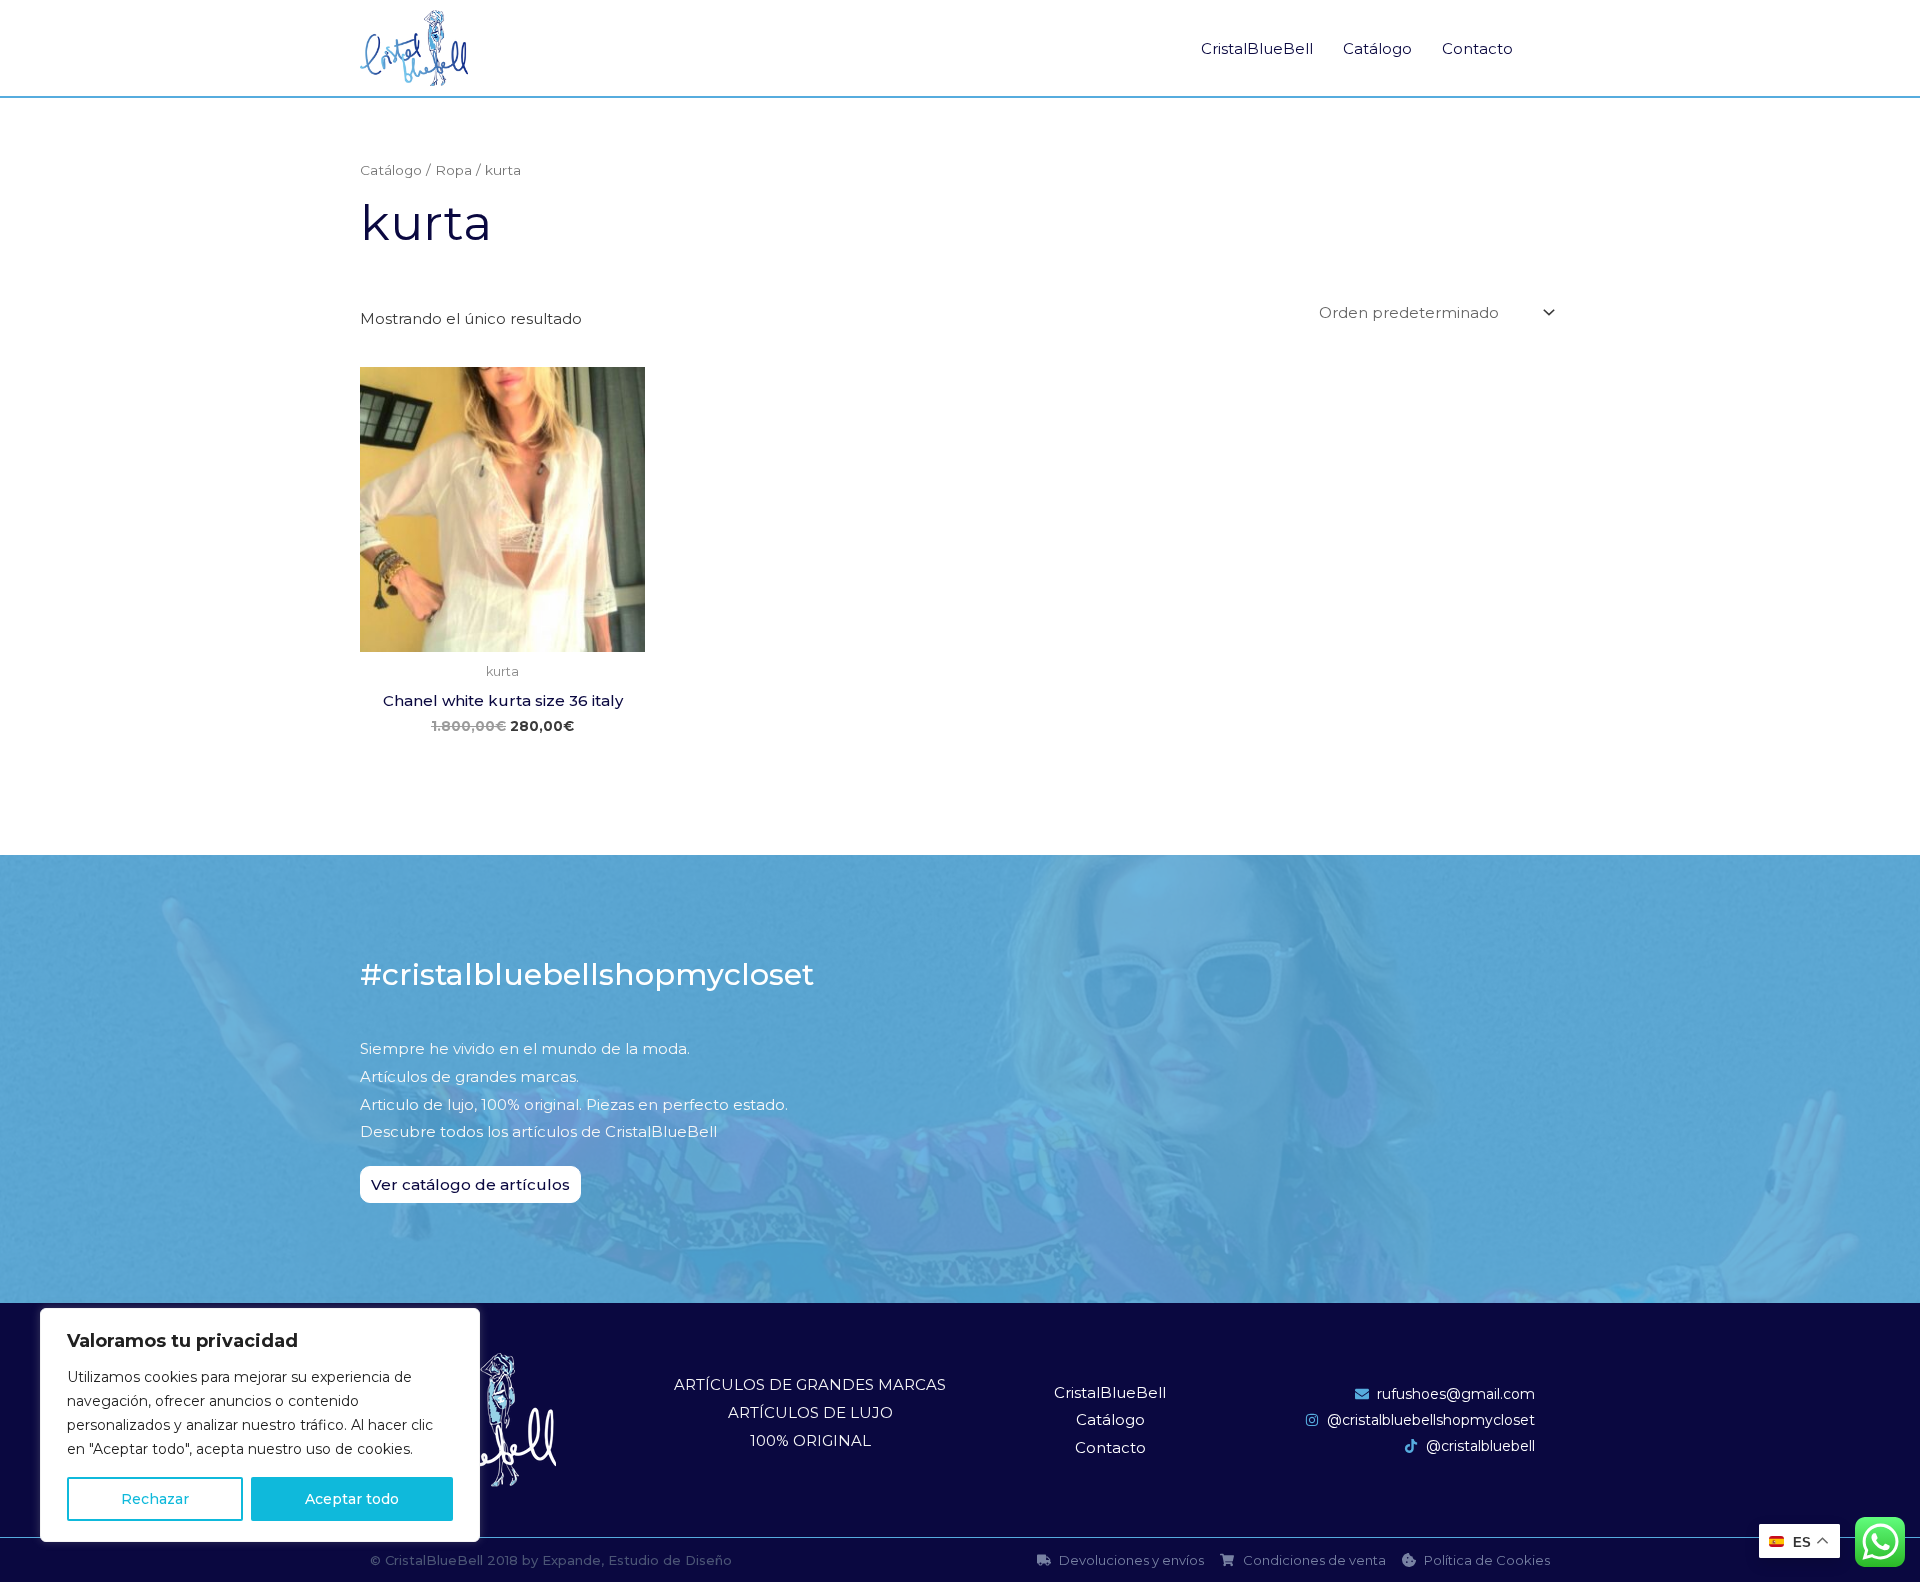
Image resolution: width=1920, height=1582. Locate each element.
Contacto (1477, 48)
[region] (260, 1425)
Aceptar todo (352, 1499)
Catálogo (1377, 48)
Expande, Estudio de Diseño (637, 1560)
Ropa (453, 170)
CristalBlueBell (1257, 48)
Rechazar (155, 1499)
